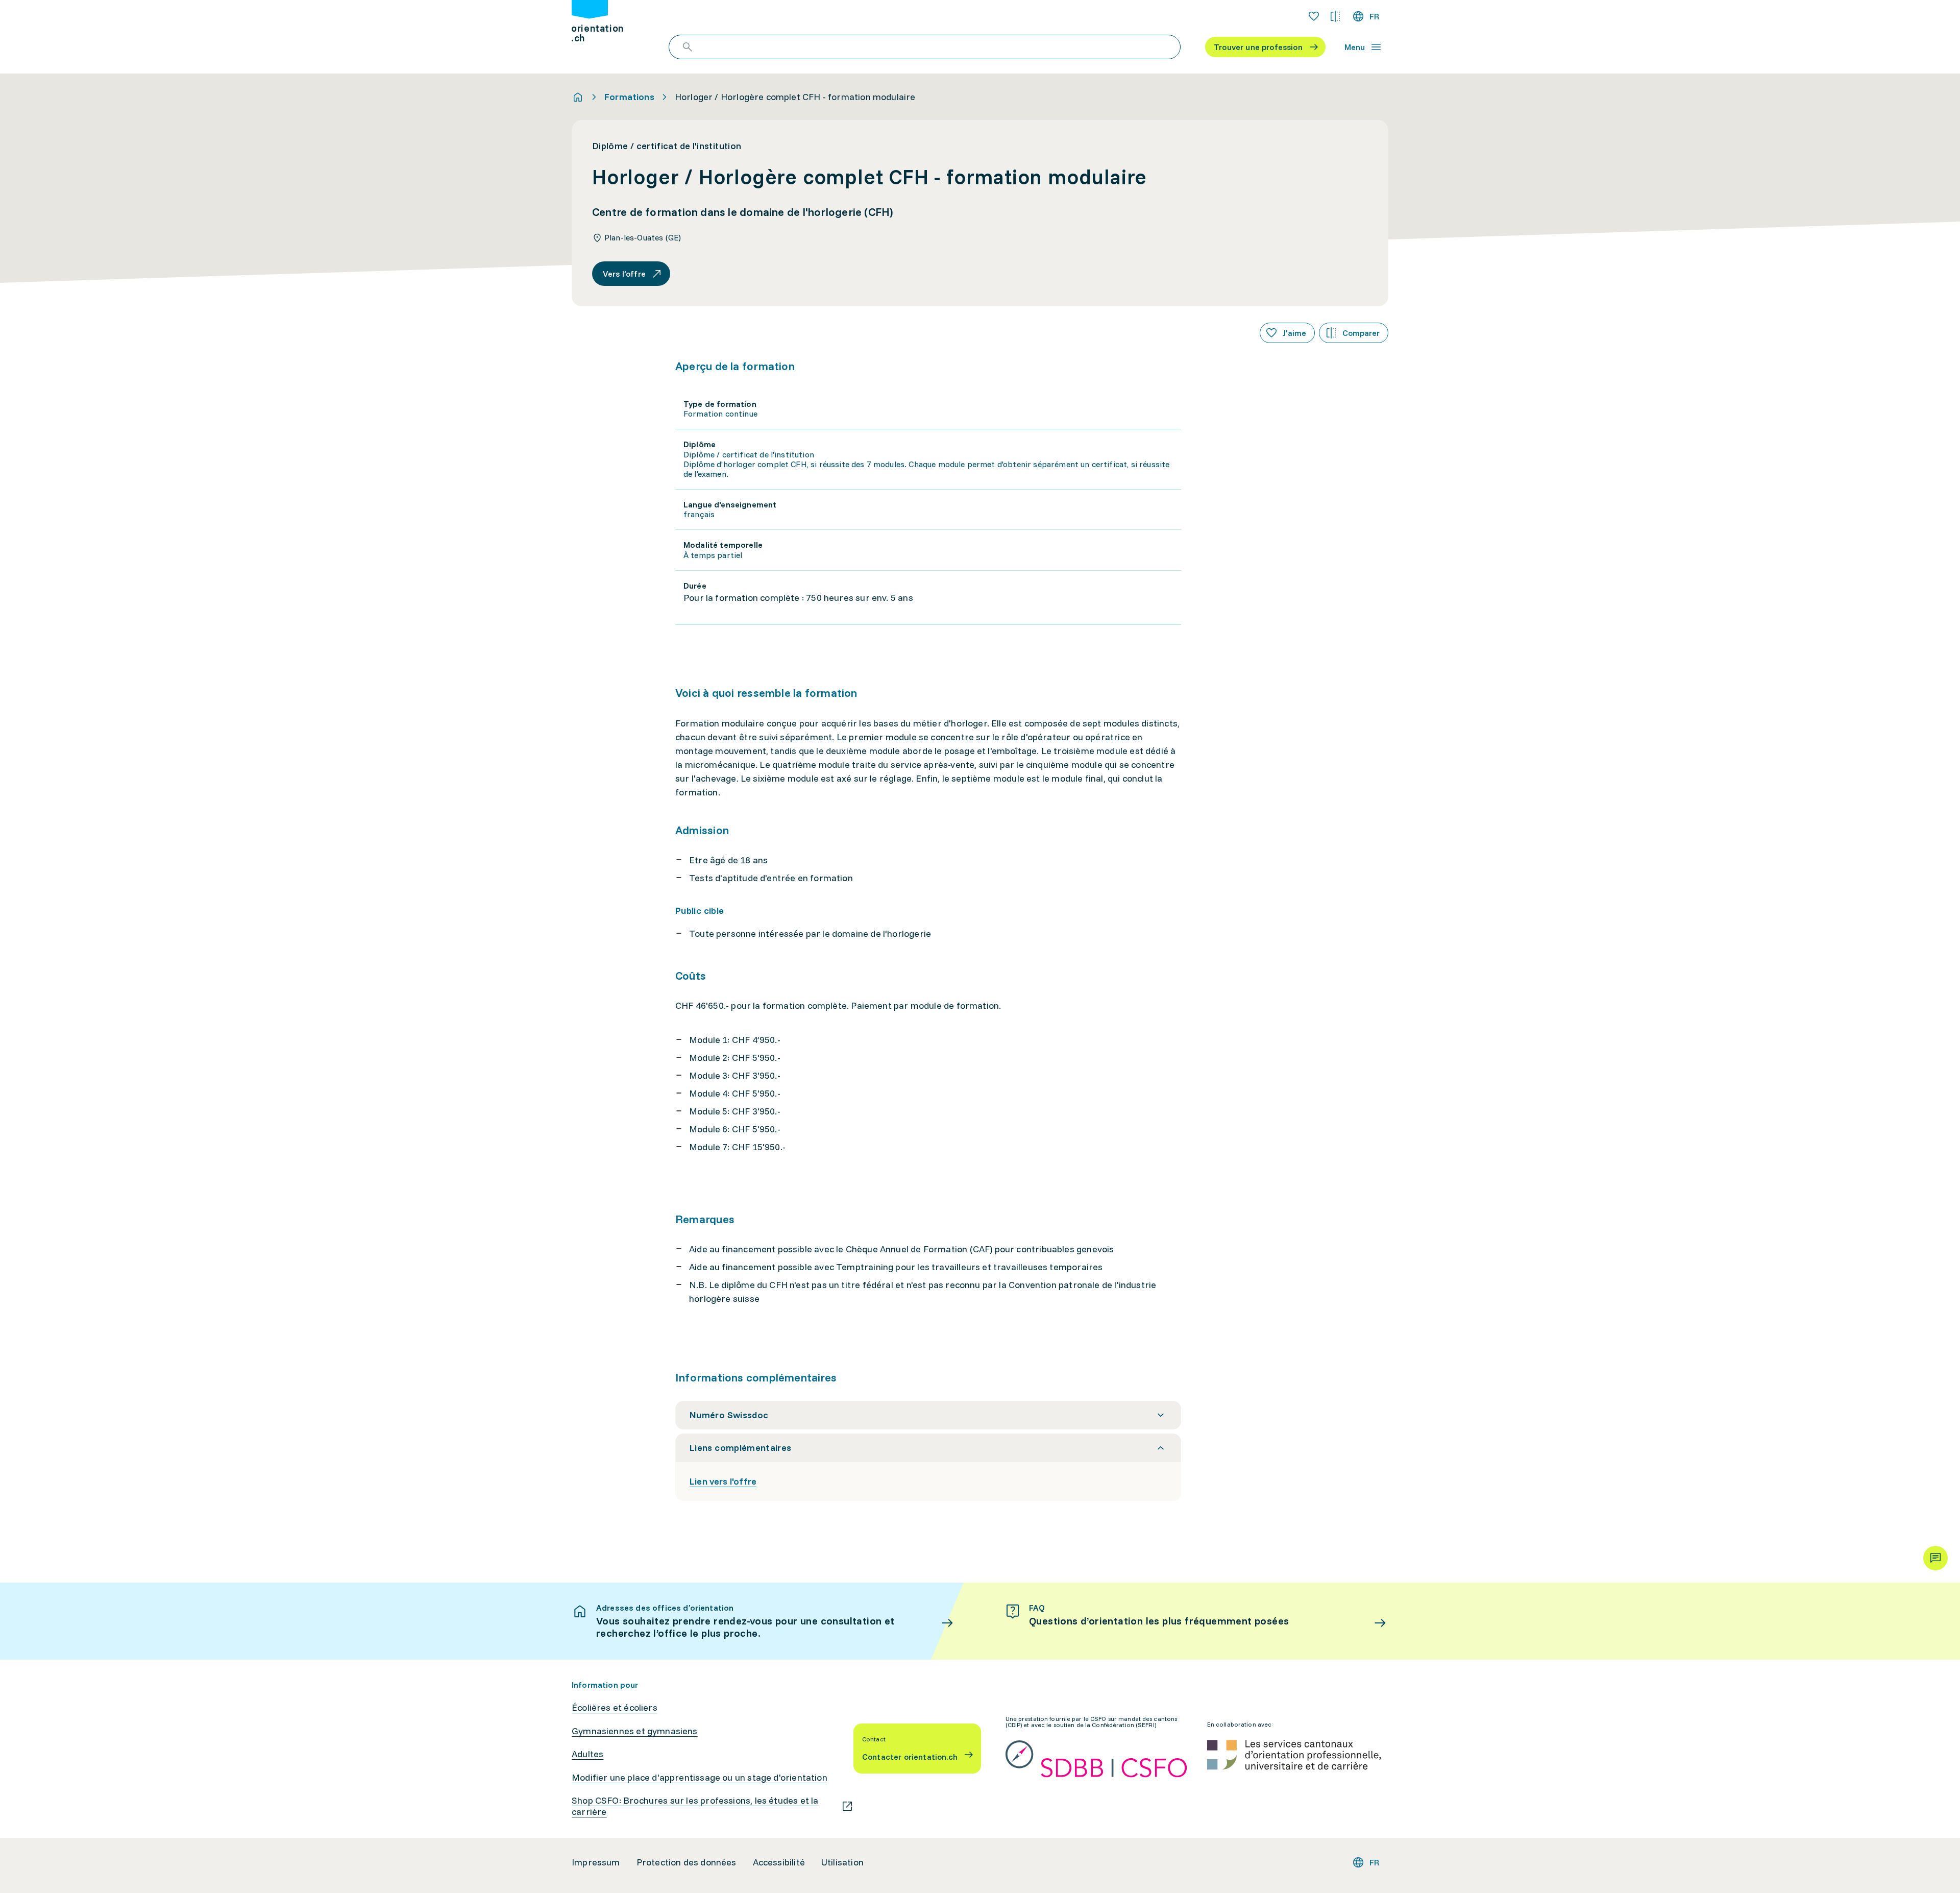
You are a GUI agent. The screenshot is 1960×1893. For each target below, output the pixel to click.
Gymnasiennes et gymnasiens (635, 1731)
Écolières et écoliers (615, 1708)
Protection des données (687, 1862)
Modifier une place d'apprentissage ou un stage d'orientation (700, 1778)
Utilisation (842, 1862)
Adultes (587, 1754)
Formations (629, 97)
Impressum (596, 1862)
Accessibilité (779, 1862)
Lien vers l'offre (723, 1481)
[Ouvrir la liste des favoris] (1314, 16)
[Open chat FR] (1935, 1558)
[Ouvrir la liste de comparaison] (1335, 16)
